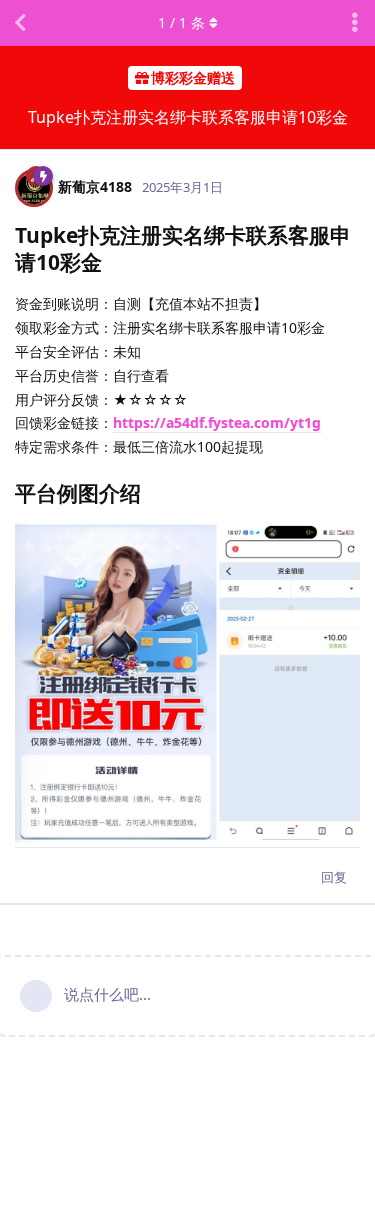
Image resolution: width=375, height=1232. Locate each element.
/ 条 (181, 22)
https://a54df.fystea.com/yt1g (217, 422)
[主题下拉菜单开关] (355, 23)
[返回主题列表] (20, 23)
